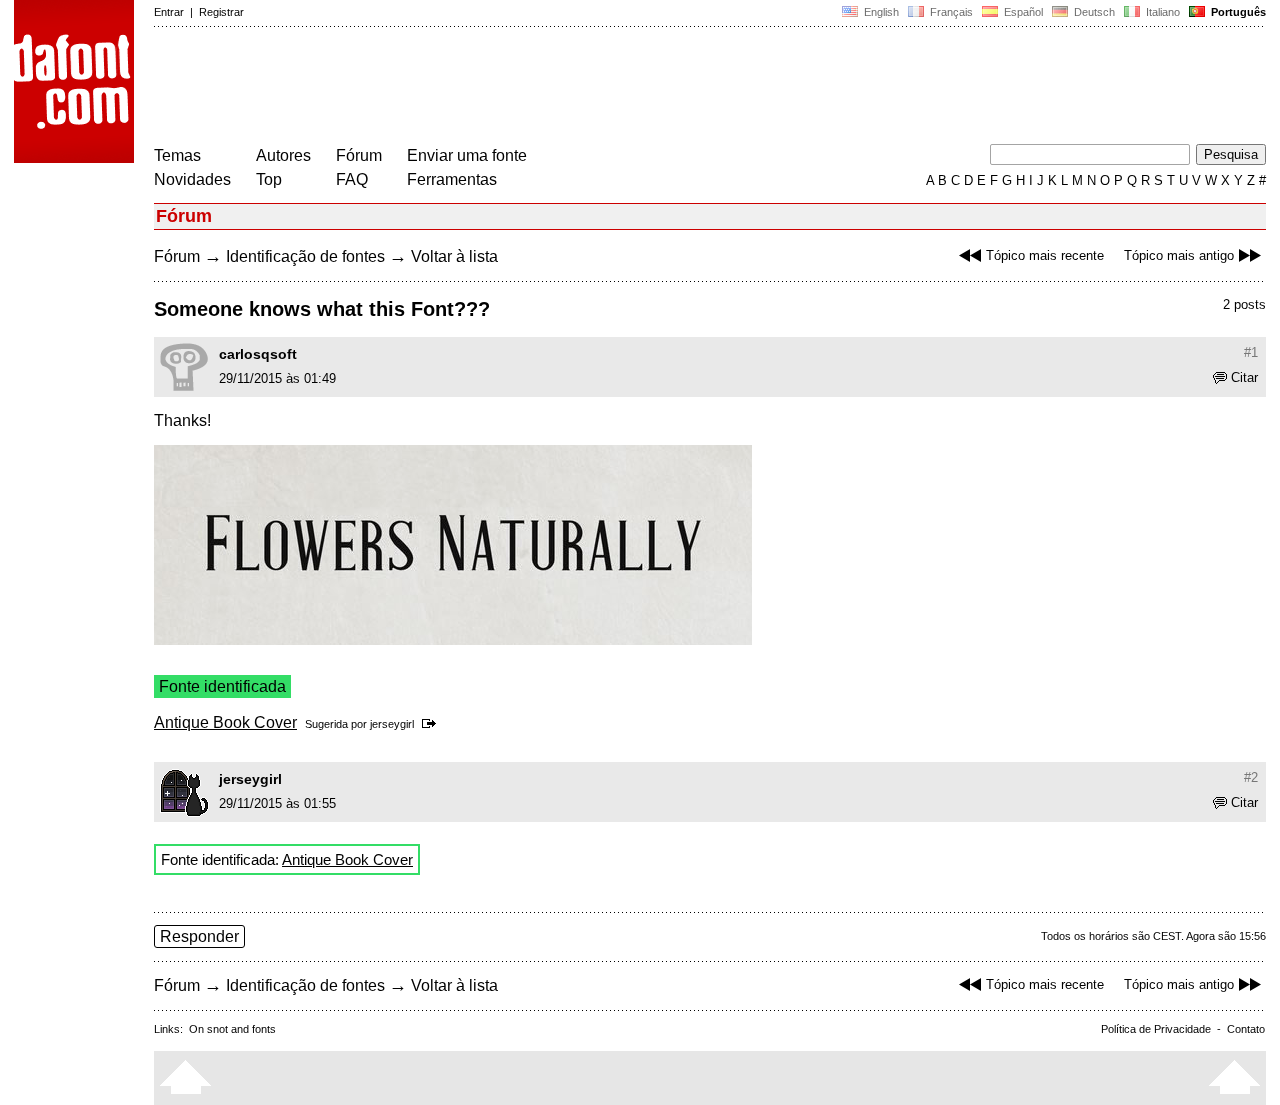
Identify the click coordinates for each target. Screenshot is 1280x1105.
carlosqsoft (258, 354)
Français (950, 12)
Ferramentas (452, 179)
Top (269, 179)
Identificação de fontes (305, 256)
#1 (1251, 352)
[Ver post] (432, 724)
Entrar (169, 12)
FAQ (352, 179)
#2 (1251, 777)
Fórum (359, 155)
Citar (1244, 377)
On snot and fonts (232, 1029)
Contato (1246, 1029)
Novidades (192, 179)
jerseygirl (392, 724)
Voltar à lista (454, 256)
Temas (177, 155)
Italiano (1161, 12)
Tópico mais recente (1045, 255)
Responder (199, 936)
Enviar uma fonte (467, 155)
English (880, 12)
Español (1022, 12)
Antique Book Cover (225, 722)
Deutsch (1093, 12)
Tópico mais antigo (1179, 255)
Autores (283, 155)
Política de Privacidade (1156, 1029)
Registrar (221, 12)
